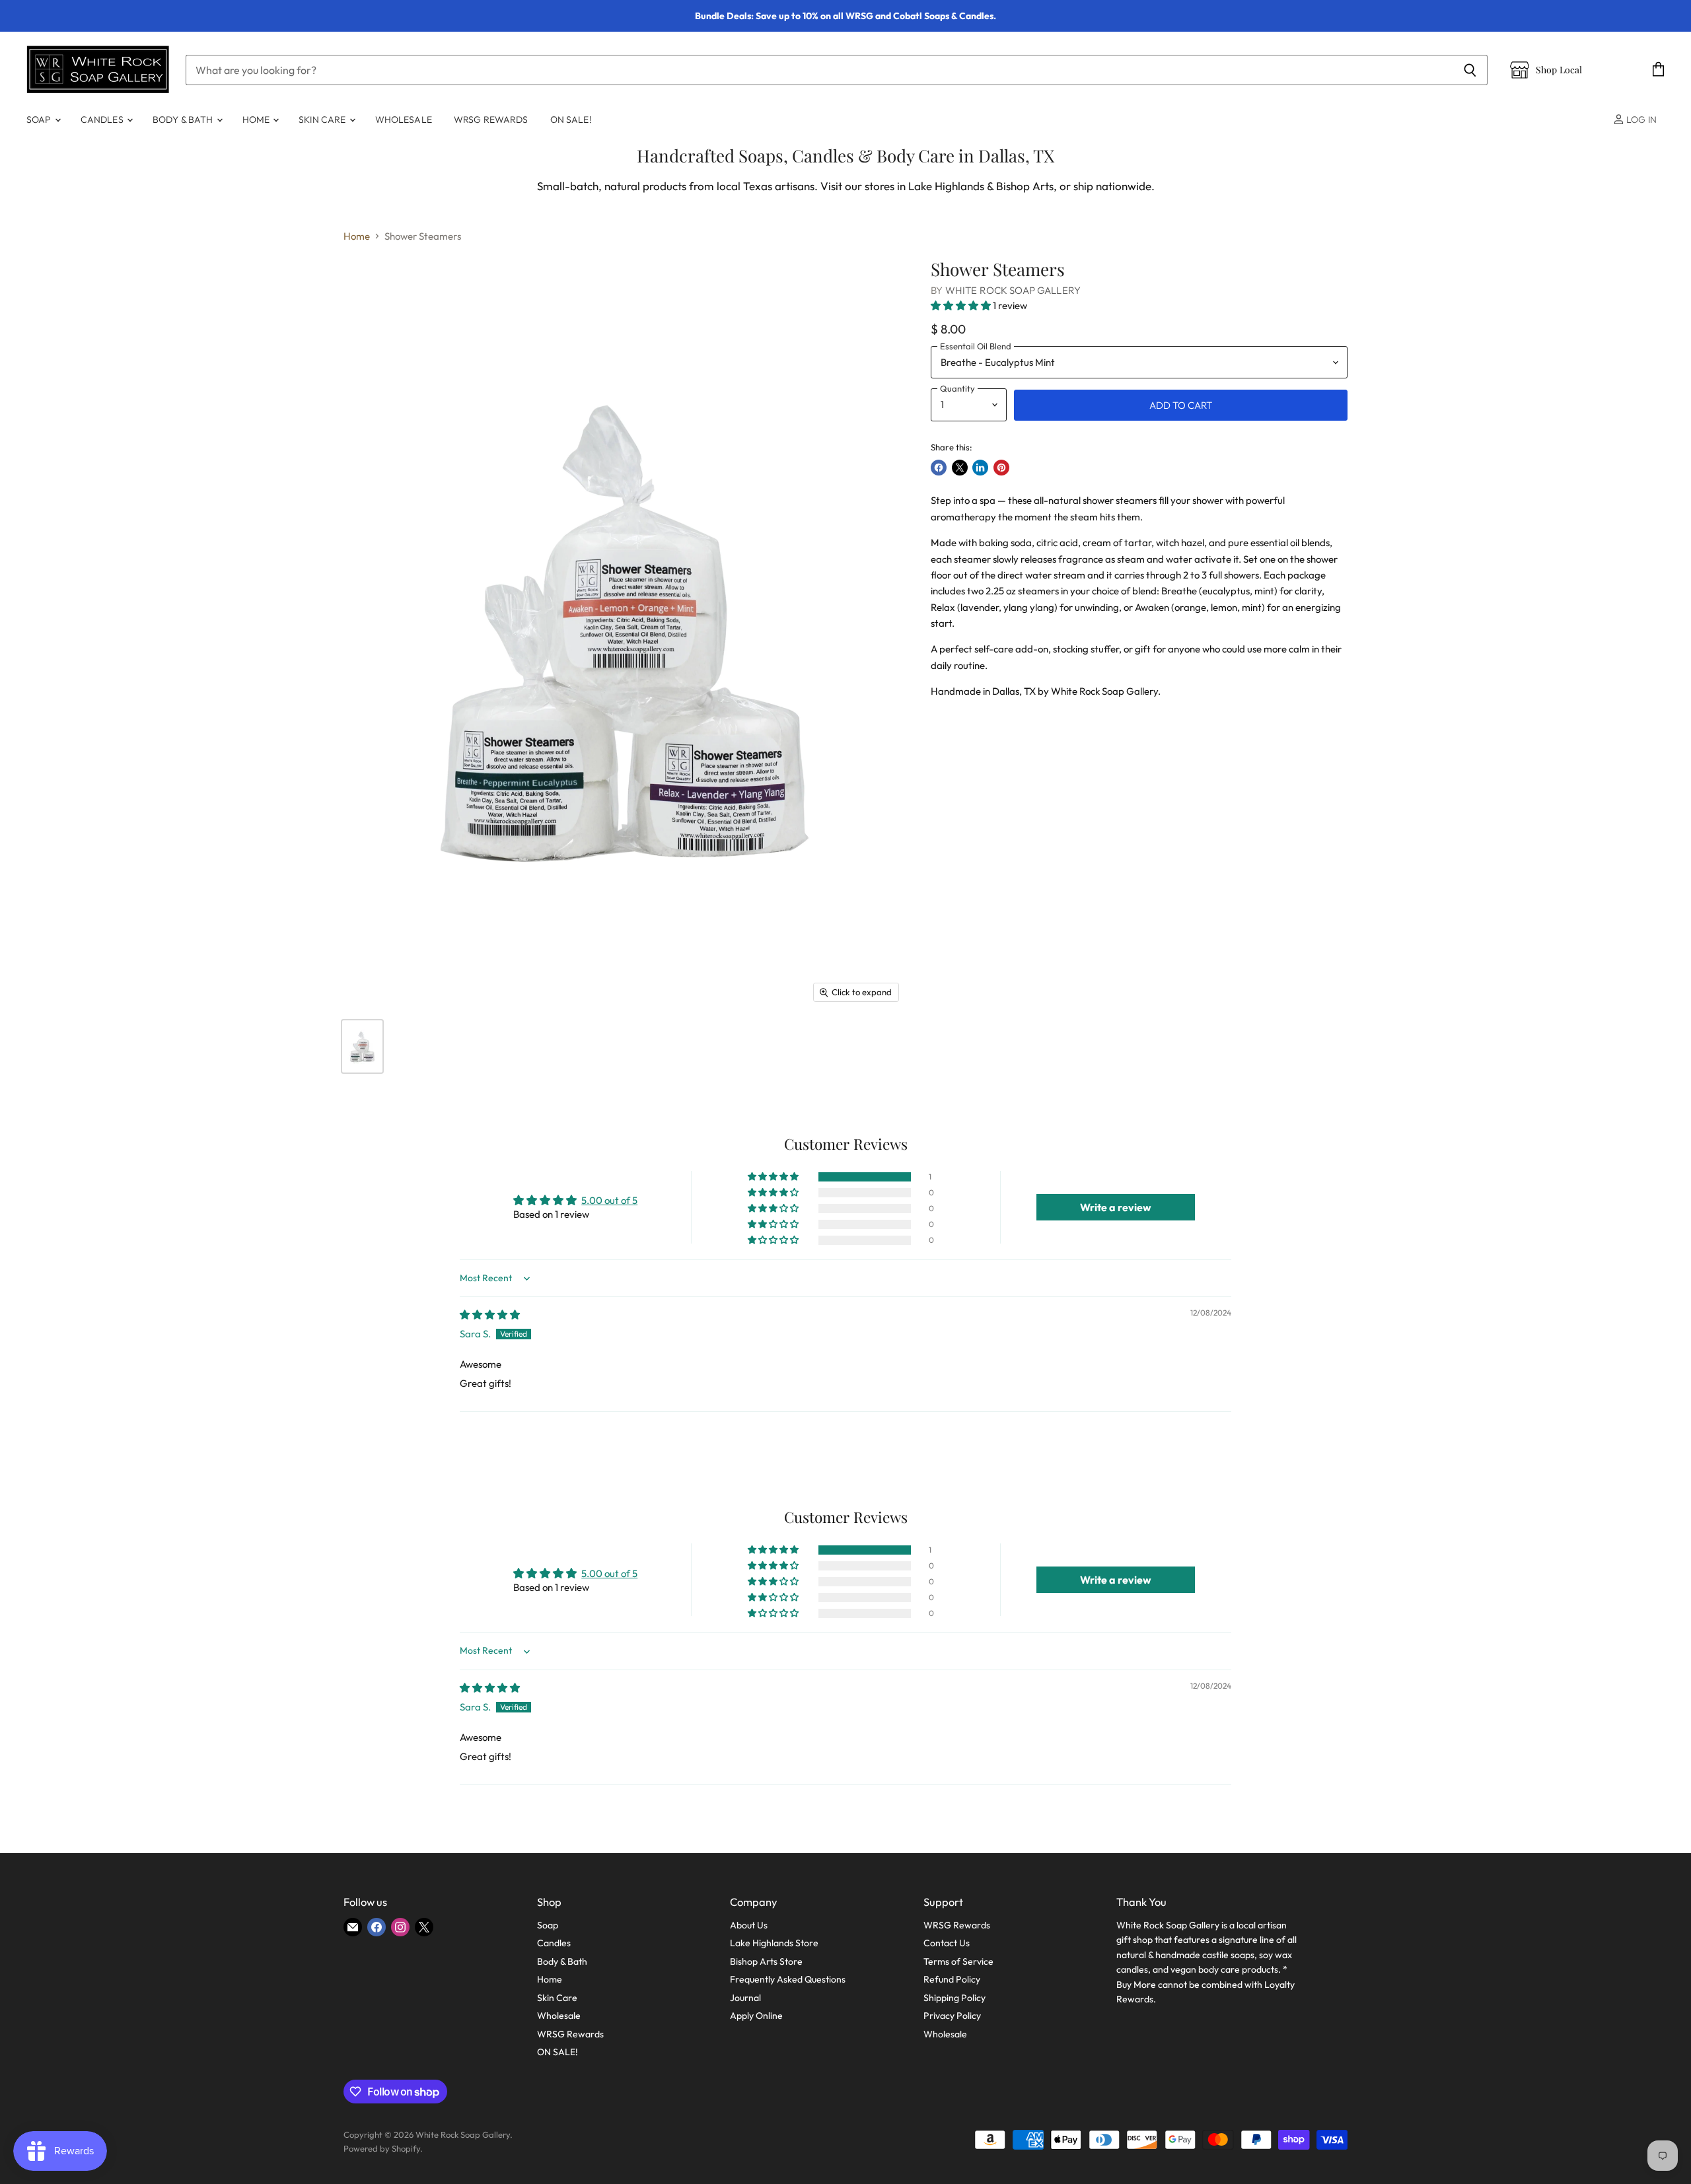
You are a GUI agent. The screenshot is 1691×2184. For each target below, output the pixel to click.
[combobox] (819, 70)
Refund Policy (952, 1979)
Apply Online (756, 2016)
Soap (40, 120)
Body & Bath (184, 120)
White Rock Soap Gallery (1013, 290)
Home (257, 120)
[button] (962, 305)
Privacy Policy (952, 2016)
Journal (745, 1998)
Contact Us (947, 1943)
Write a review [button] (1116, 1207)
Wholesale (404, 120)
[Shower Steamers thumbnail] (362, 1046)
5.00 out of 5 (609, 1200)
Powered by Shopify (382, 2148)
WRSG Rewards (491, 120)
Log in (1640, 120)
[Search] (1470, 70)
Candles (103, 120)
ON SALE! (571, 120)
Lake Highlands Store (774, 1943)
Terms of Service (958, 1961)
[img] (490, 1315)
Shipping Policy (954, 1998)
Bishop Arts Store (766, 1961)
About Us (749, 1925)
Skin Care (323, 120)
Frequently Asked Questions (788, 1979)
